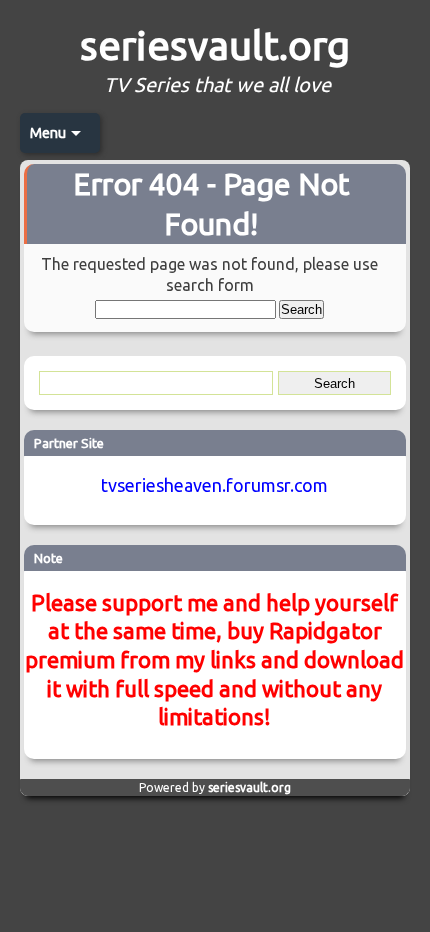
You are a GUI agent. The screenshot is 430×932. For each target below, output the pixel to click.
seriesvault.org (215, 45)
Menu (48, 133)
